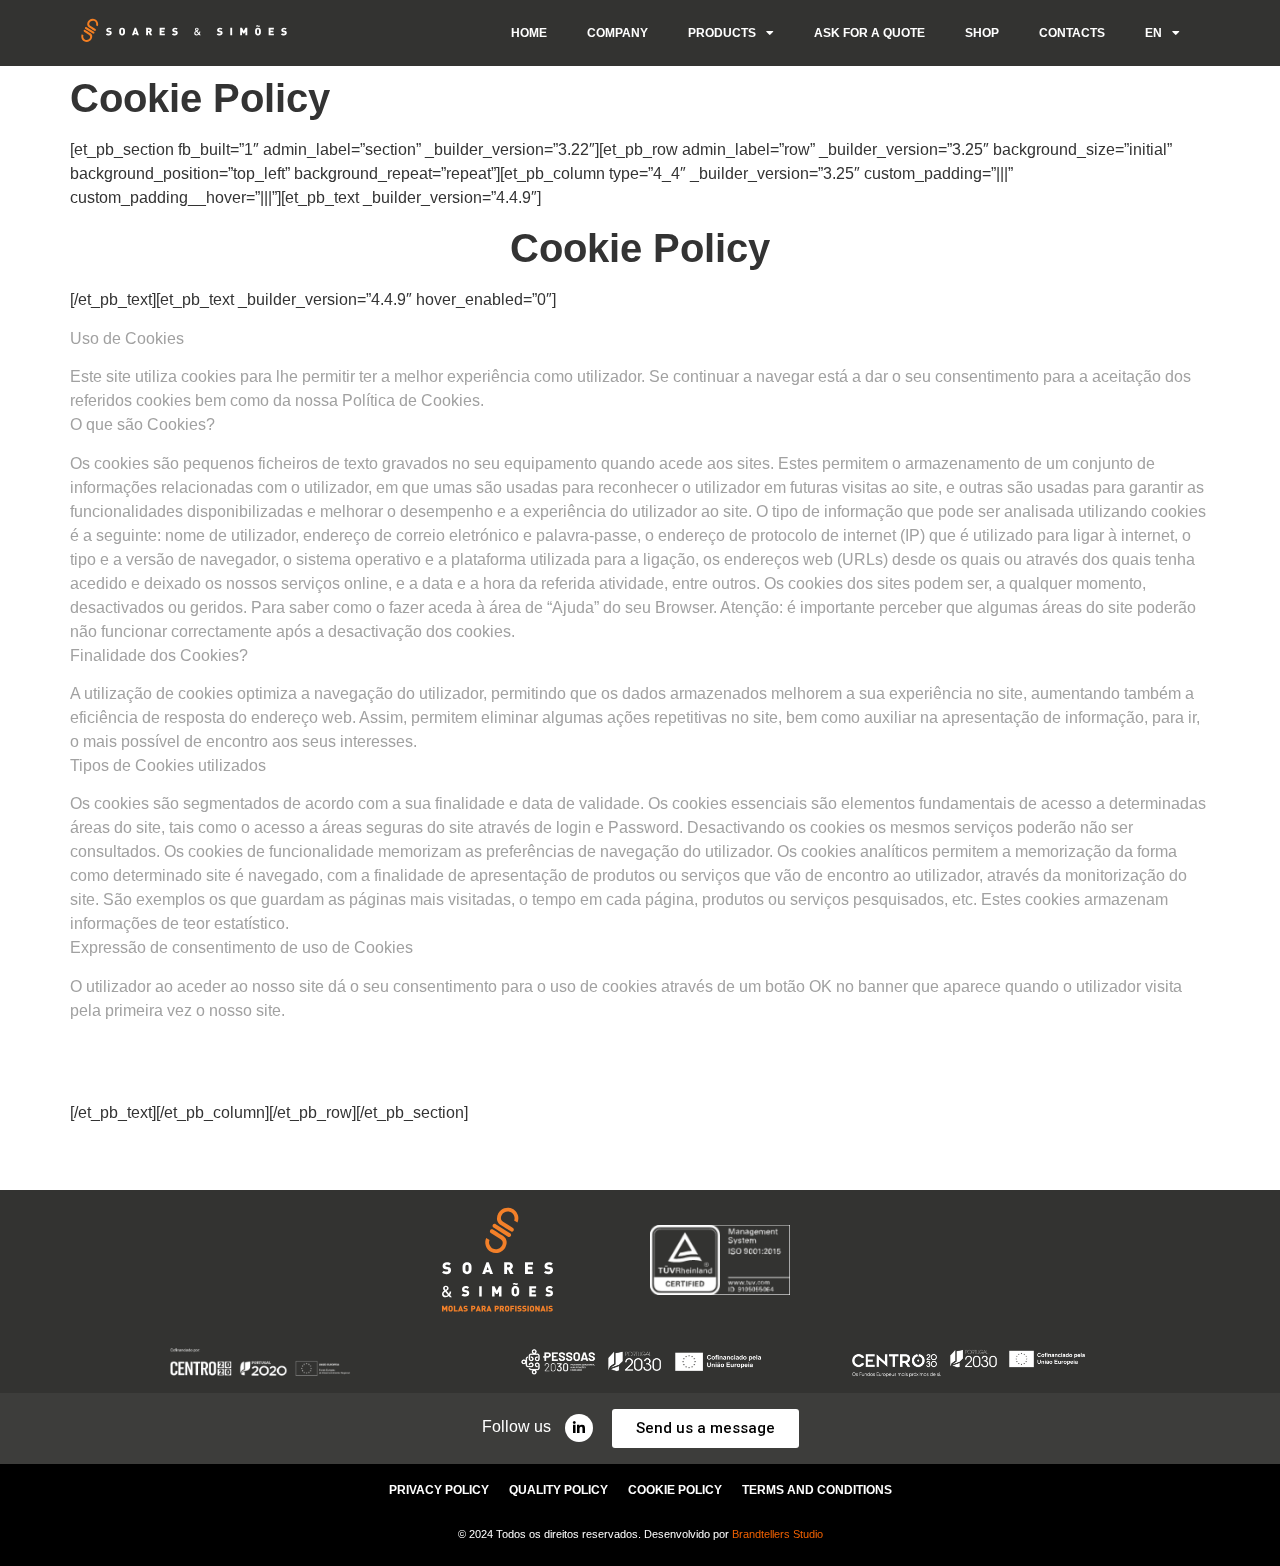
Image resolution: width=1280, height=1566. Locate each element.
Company (617, 33)
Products (722, 33)
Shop (982, 33)
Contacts (1072, 33)
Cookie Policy (675, 1490)
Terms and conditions (817, 1490)
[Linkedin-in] (579, 1428)
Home (529, 33)
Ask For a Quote (869, 33)
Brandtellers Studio (777, 1534)
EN (1153, 33)
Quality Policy (558, 1490)
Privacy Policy (439, 1490)
